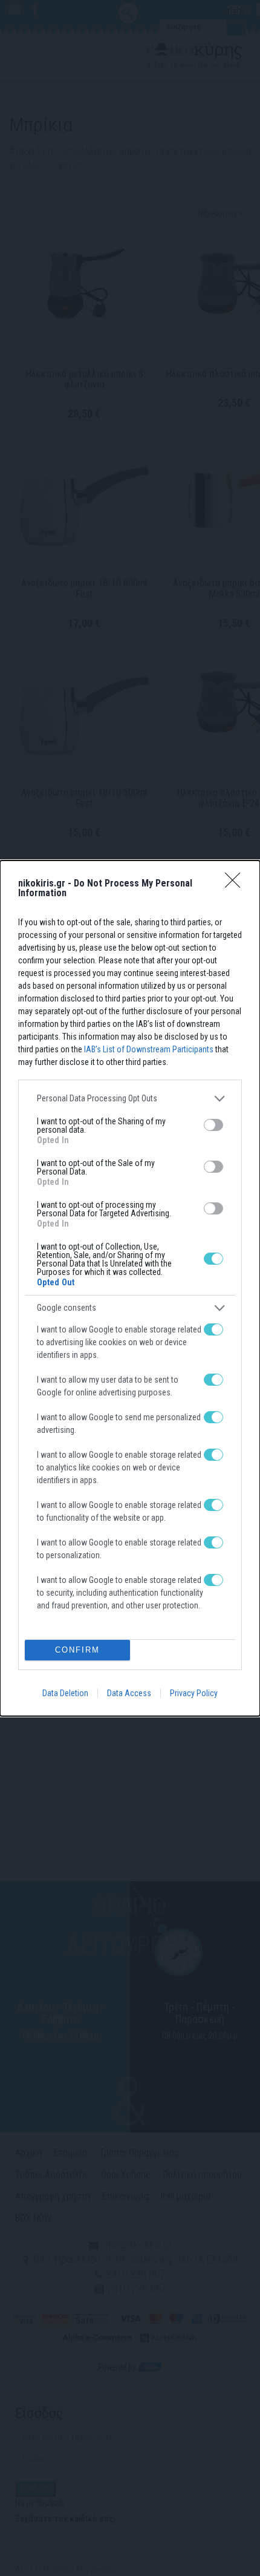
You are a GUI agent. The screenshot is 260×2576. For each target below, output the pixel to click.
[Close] (236, 884)
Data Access (129, 1693)
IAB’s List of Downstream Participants (149, 1049)
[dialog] (130, 1288)
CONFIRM (77, 1650)
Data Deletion (65, 1693)
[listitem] (130, 1099)
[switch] (213, 1125)
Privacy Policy (194, 1693)
